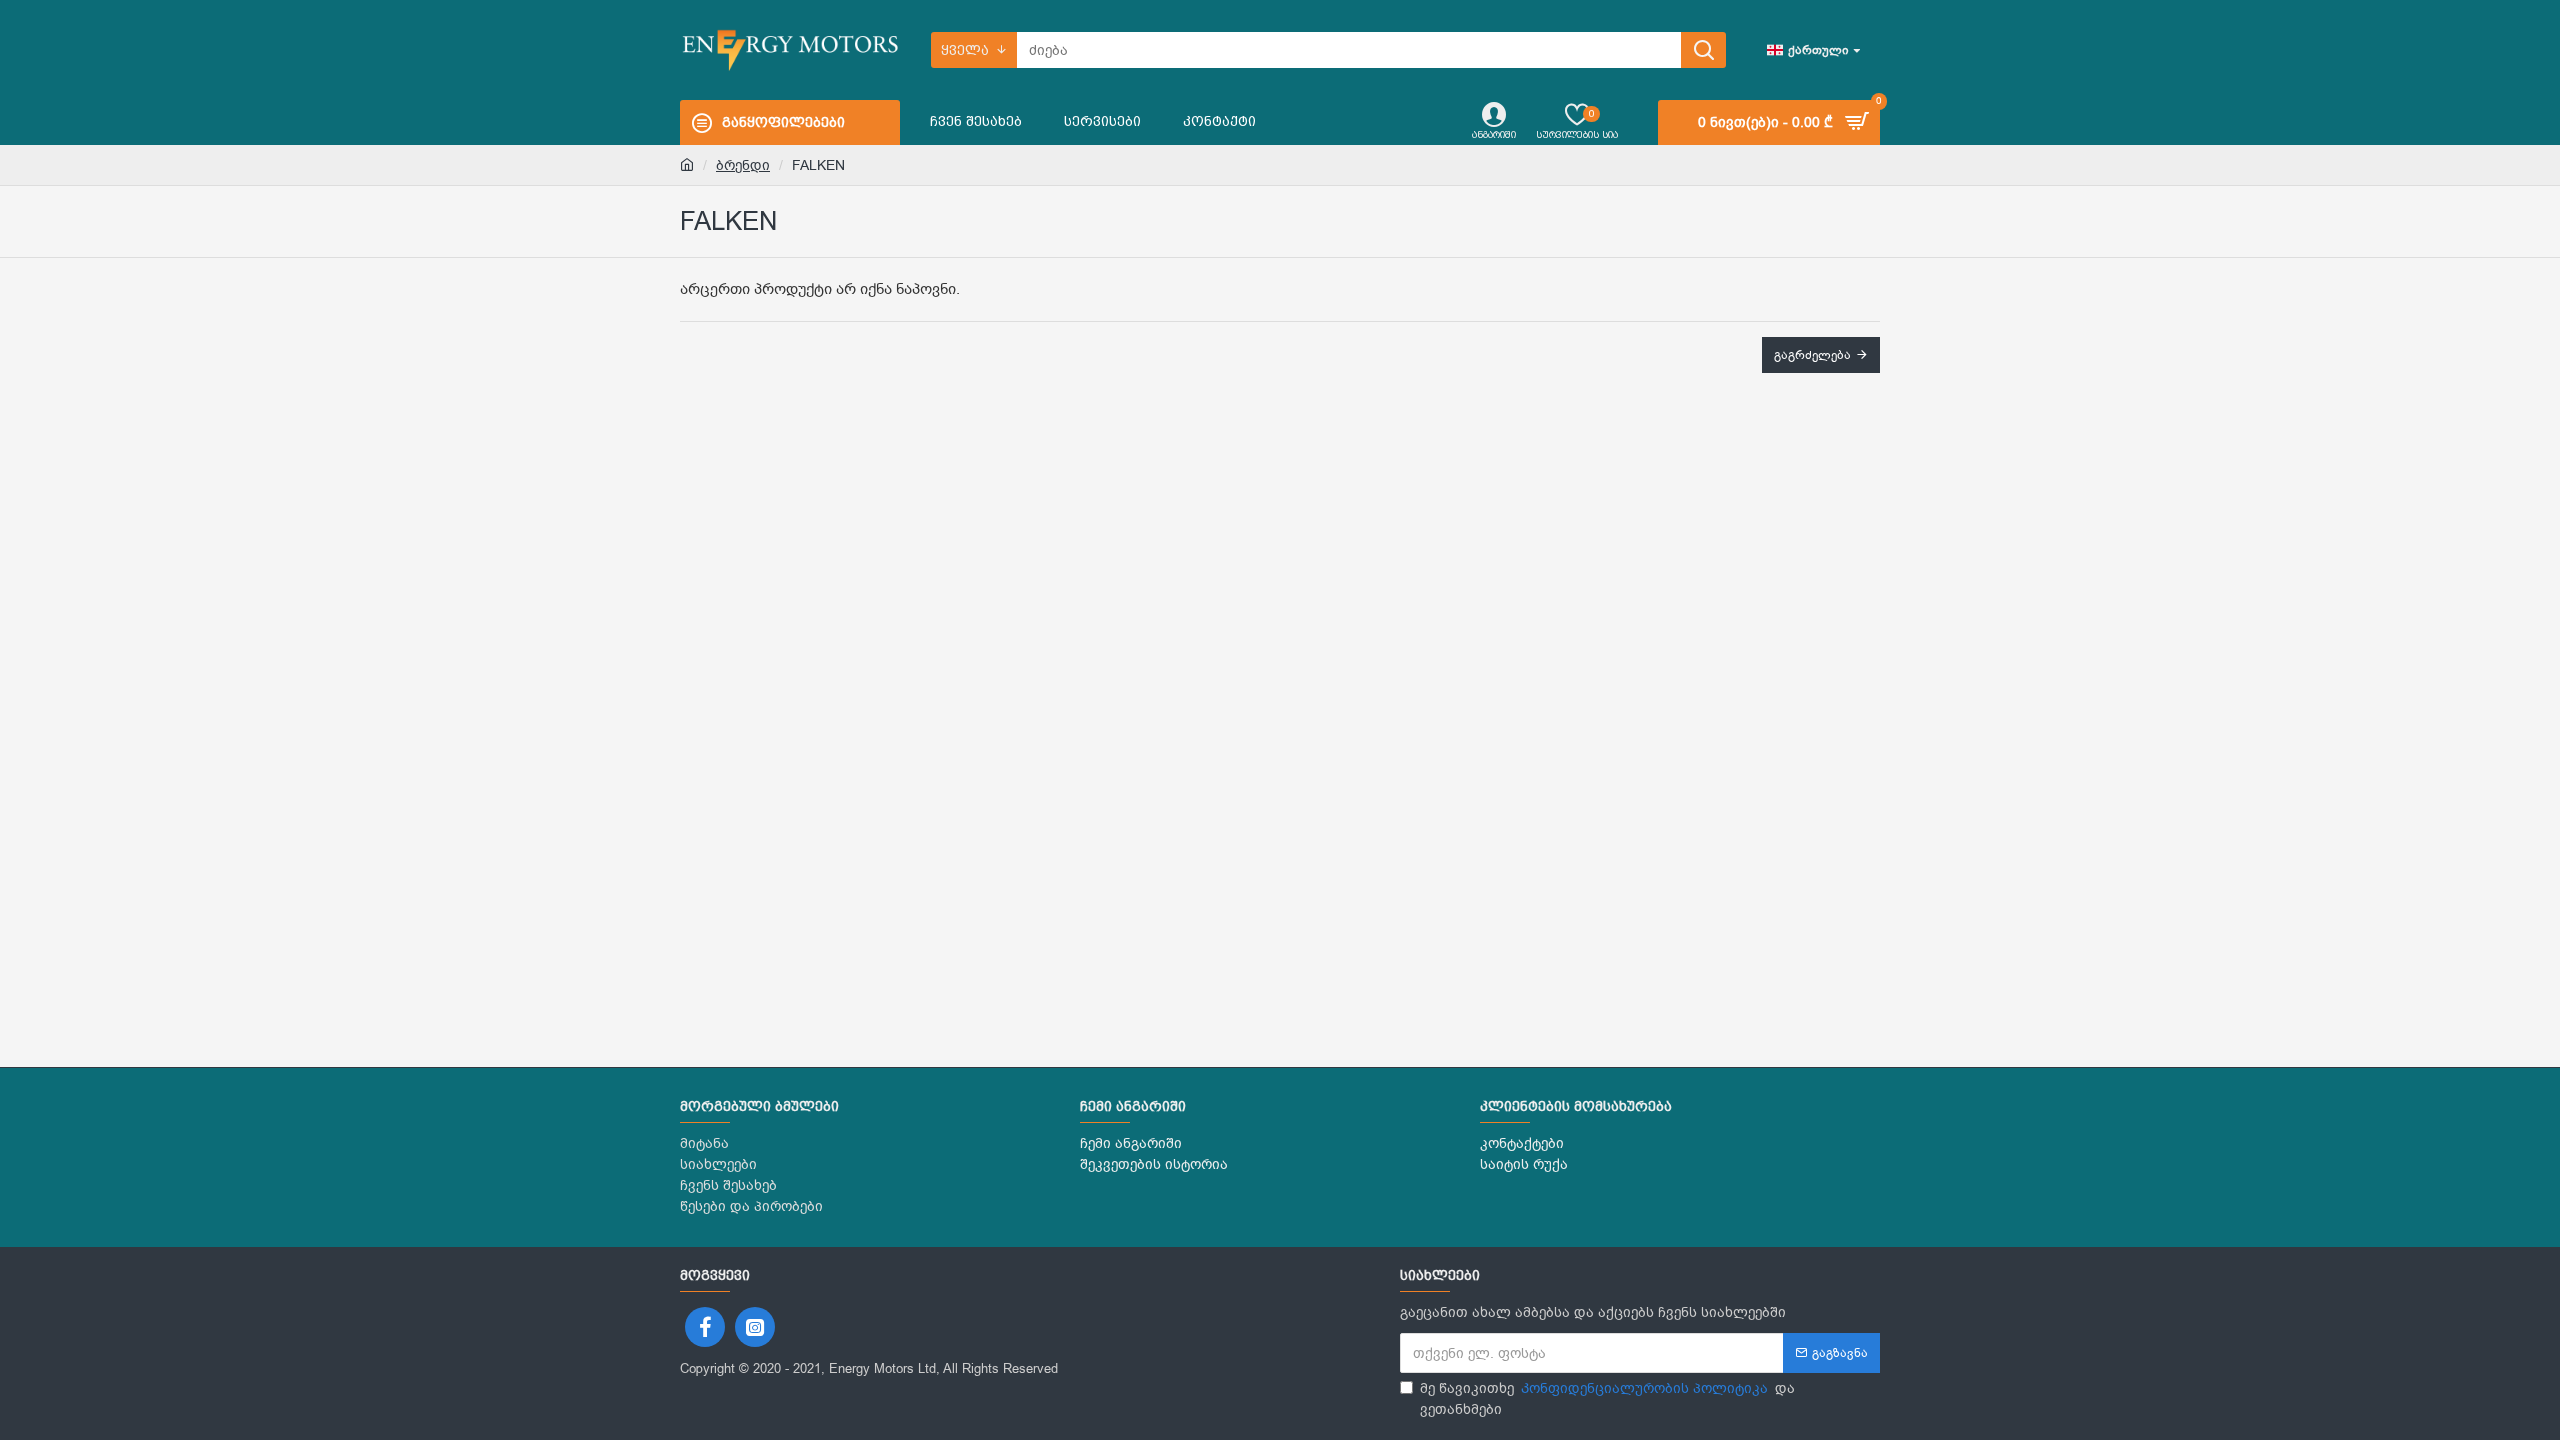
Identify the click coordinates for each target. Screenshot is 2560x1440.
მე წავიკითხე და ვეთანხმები (1607, 1399)
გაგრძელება (1812, 355)
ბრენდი (743, 165)
